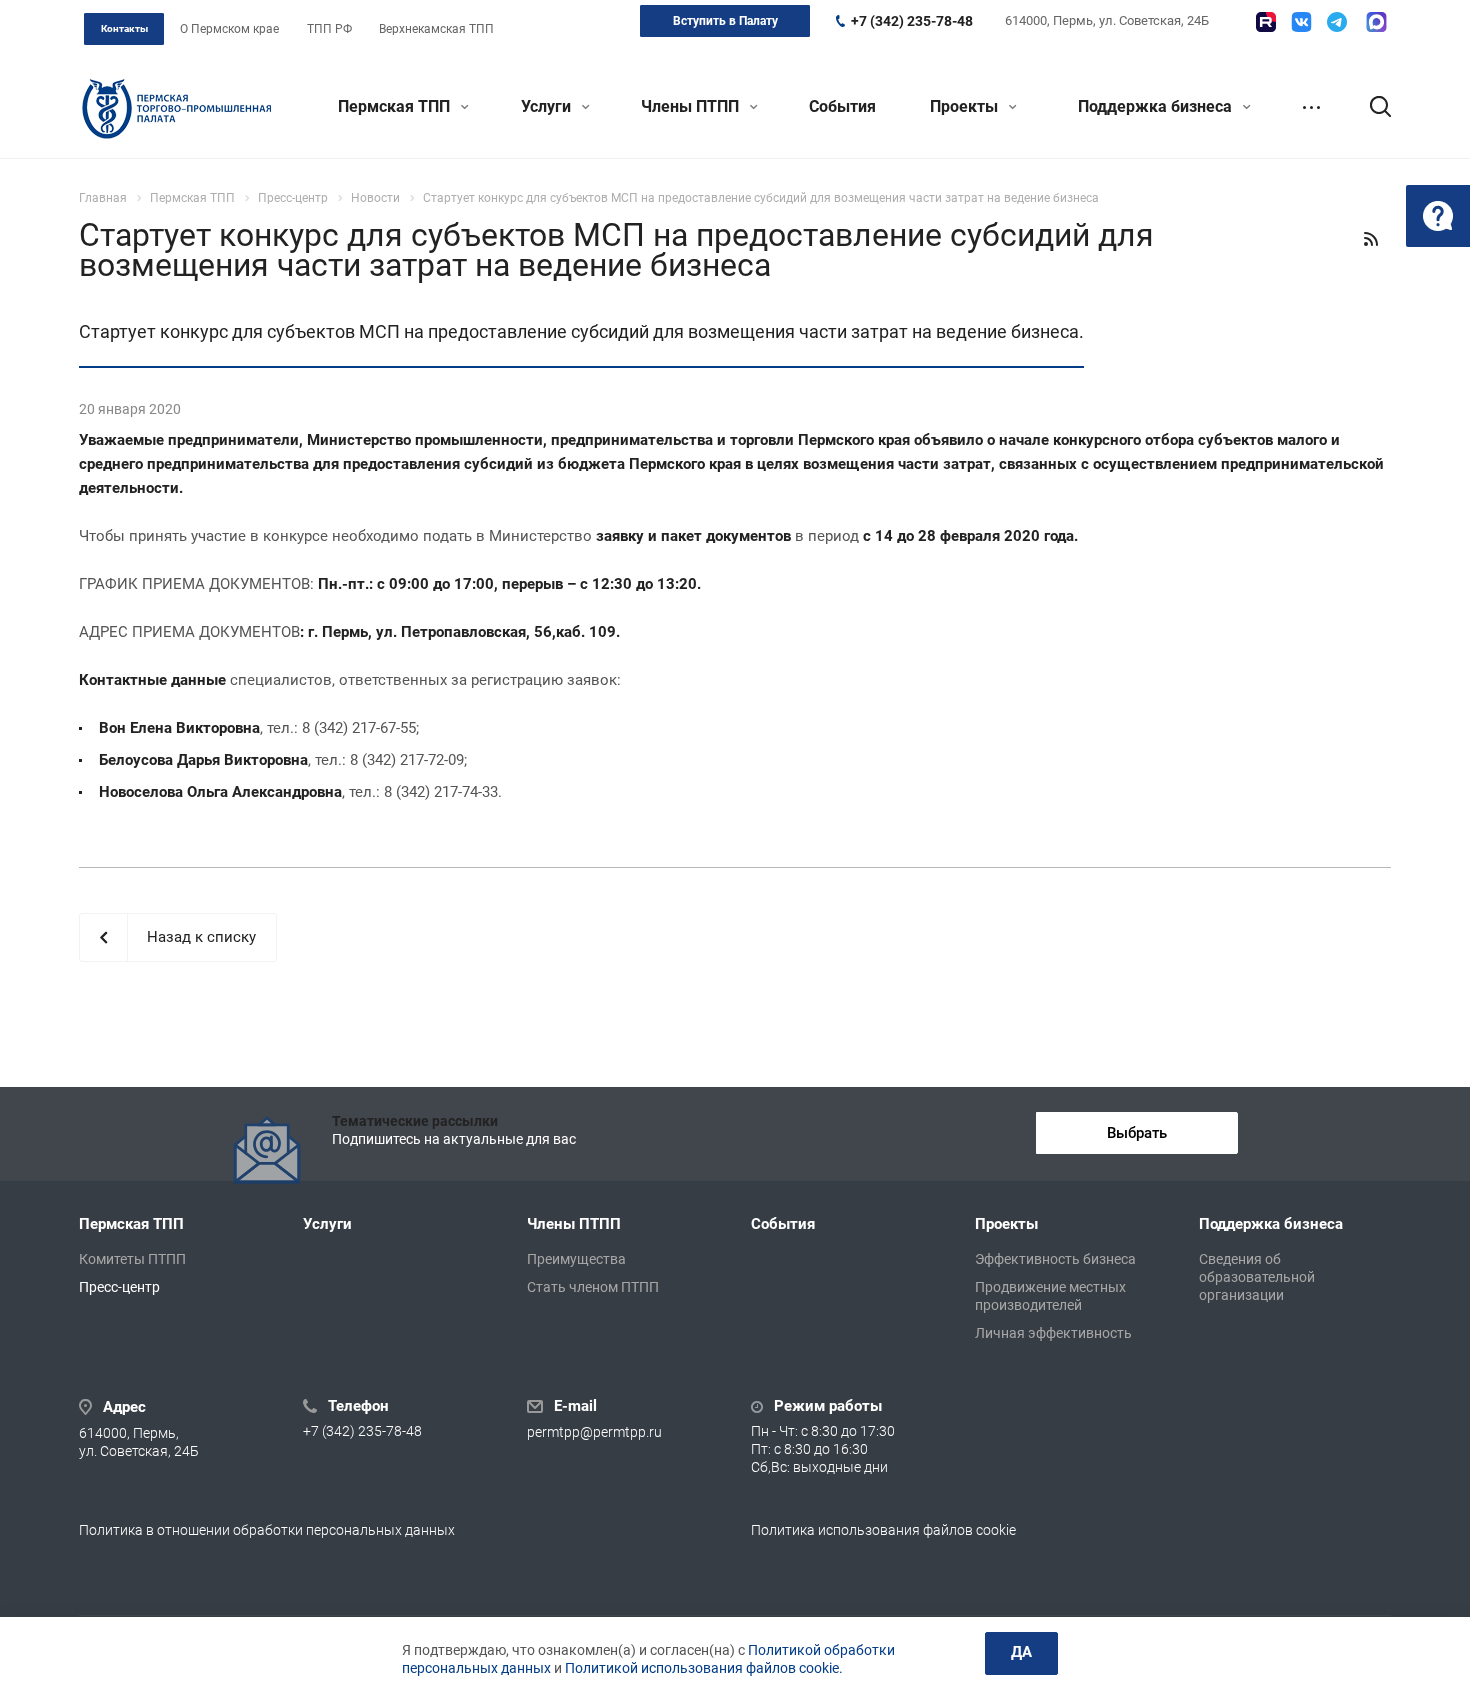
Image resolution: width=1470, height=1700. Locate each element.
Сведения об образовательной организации (1257, 1277)
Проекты (966, 106)
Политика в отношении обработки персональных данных (267, 1530)
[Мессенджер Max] (1376, 22)
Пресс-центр (119, 1287)
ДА (1021, 1652)
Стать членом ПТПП (593, 1287)
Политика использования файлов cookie (883, 1530)
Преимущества (576, 1259)
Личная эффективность (1053, 1333)
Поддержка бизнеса (1157, 106)
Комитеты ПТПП (132, 1259)
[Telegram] (1337, 22)
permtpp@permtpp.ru (594, 1432)
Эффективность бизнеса (1055, 1259)
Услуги (548, 106)
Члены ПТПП (692, 106)
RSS (1371, 239)
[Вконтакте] (1301, 22)
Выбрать (1137, 1133)
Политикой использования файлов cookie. (704, 1668)
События (842, 106)
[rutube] (1266, 22)
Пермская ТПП (396, 106)
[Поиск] (1371, 107)
